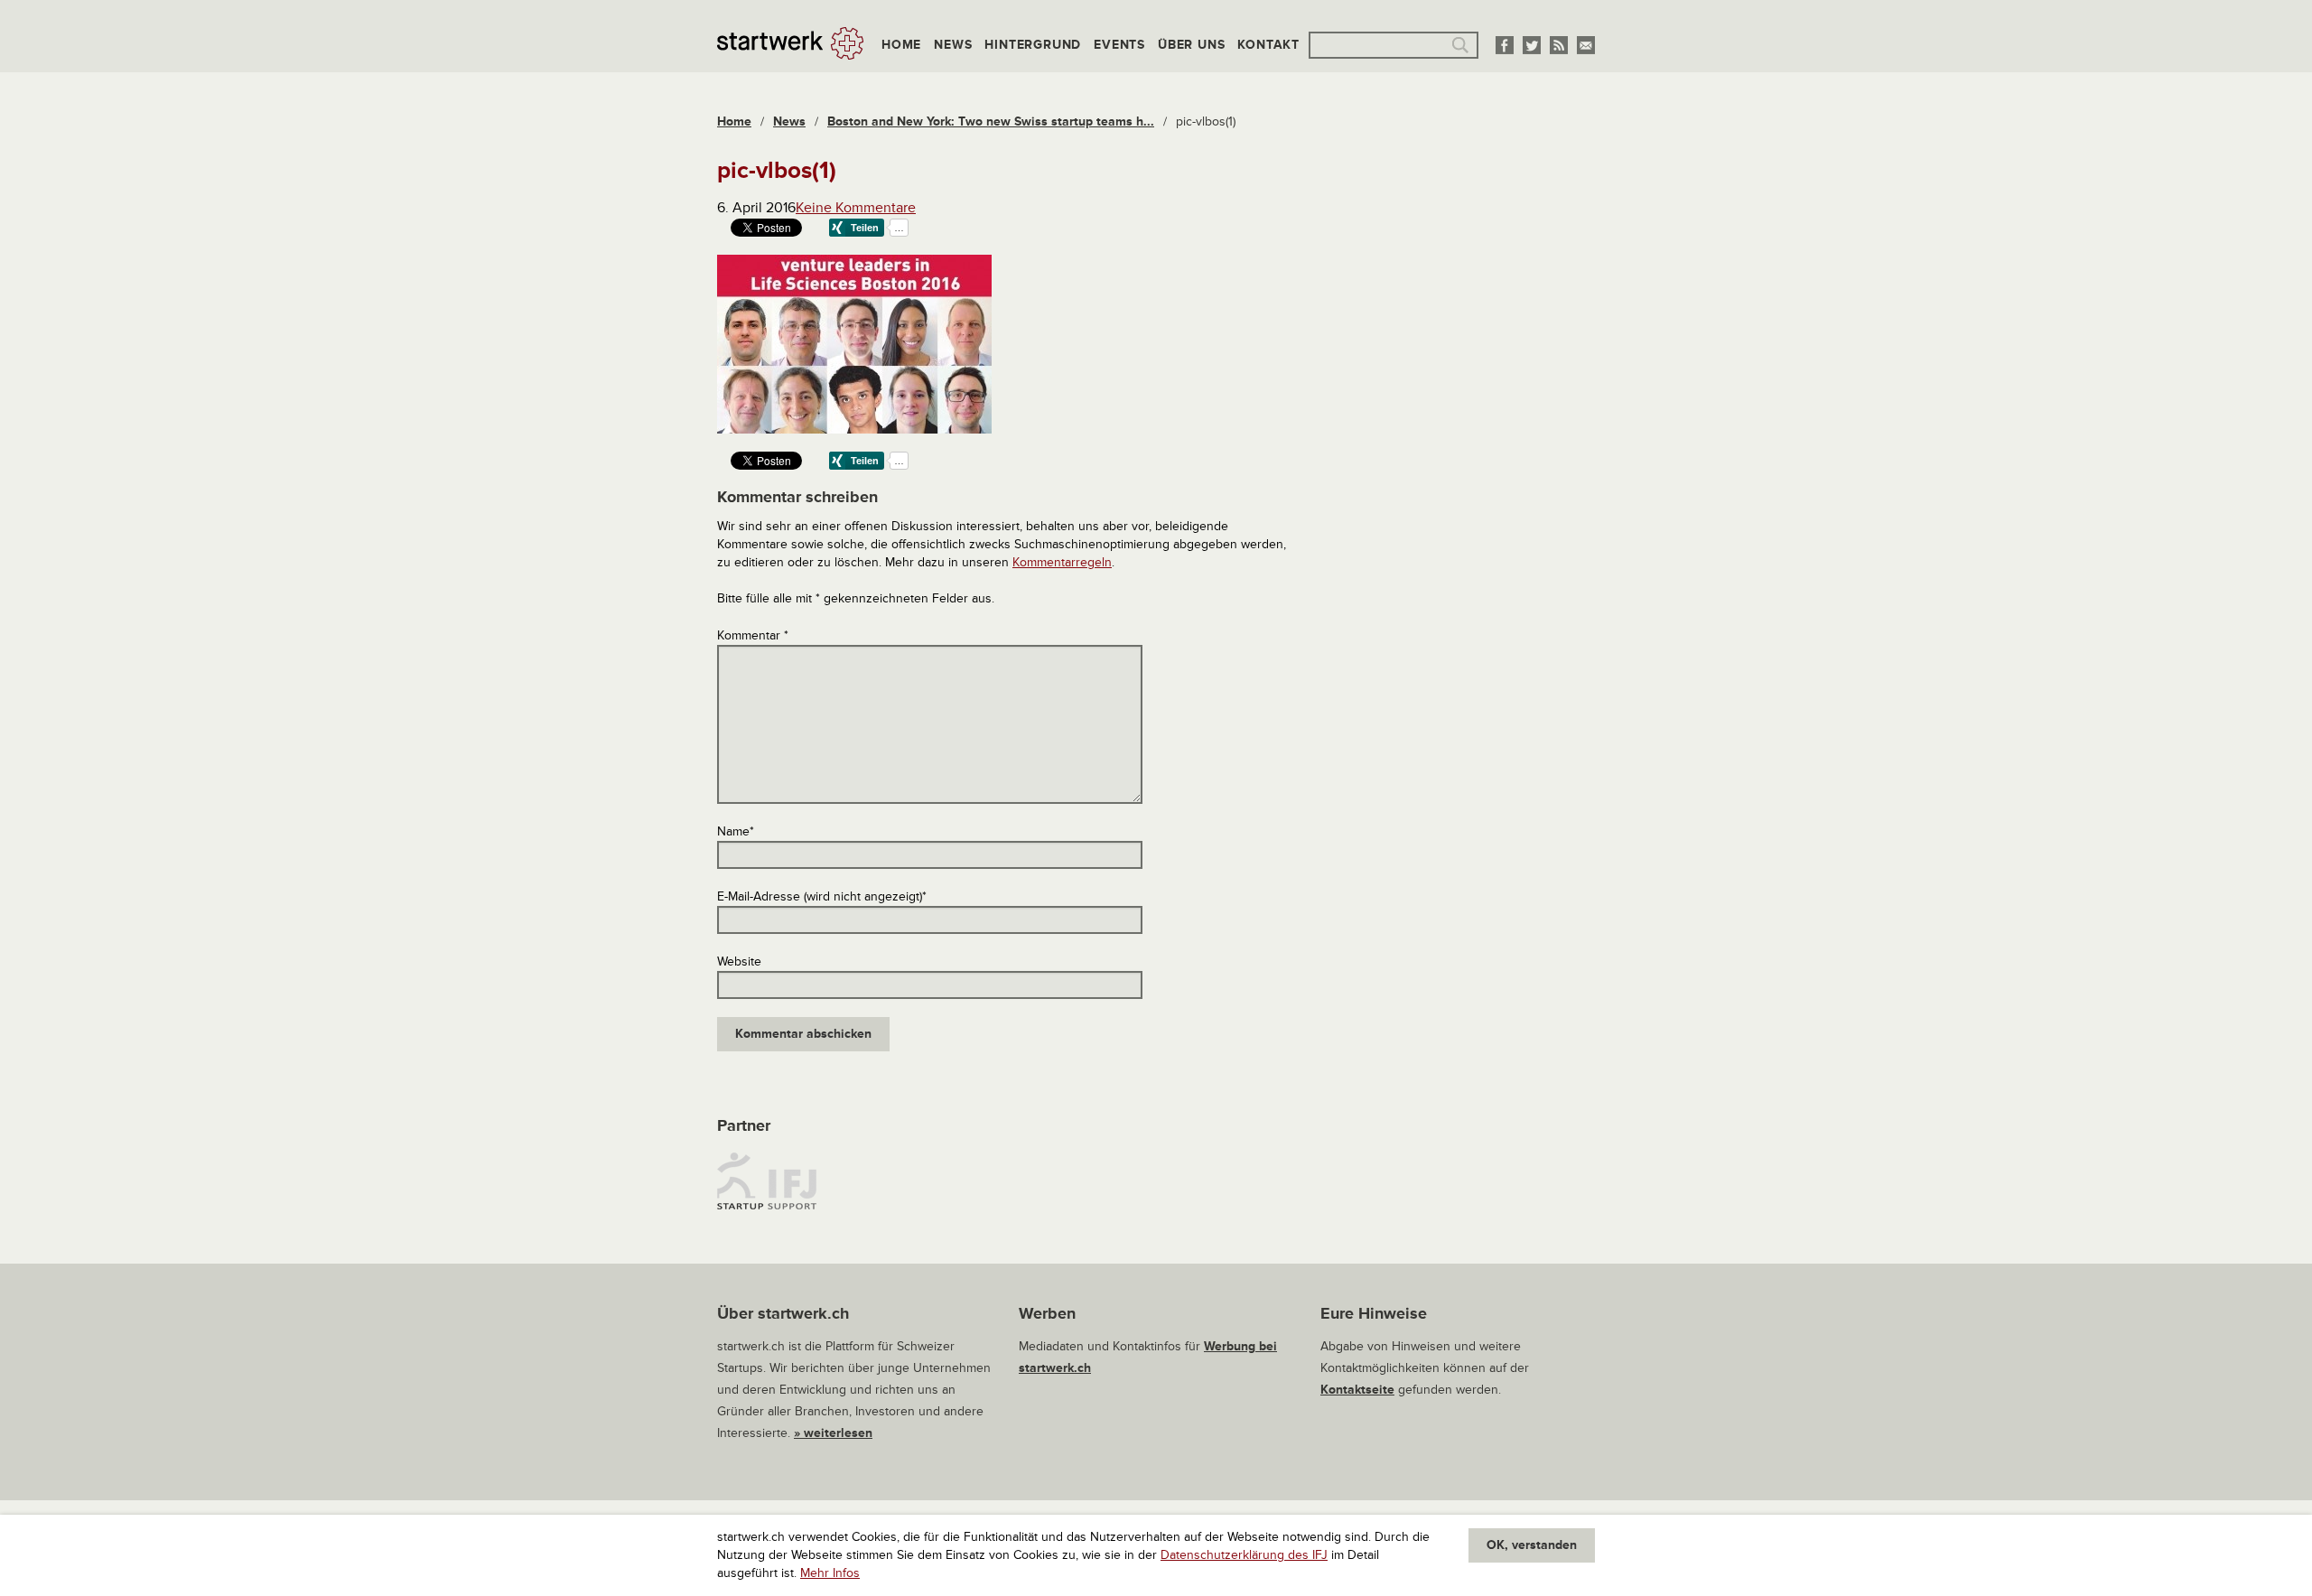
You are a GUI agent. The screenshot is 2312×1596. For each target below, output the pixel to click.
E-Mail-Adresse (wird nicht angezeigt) (822, 896)
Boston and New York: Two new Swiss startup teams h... (991, 121)
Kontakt (1268, 45)
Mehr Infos (830, 1573)
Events (1119, 45)
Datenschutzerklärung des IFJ (1244, 1555)
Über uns (1191, 45)
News (953, 45)
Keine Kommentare (856, 208)
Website (739, 961)
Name (736, 831)
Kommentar (753, 635)
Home (901, 45)
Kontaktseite (1357, 1390)
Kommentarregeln (1062, 562)
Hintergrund (1033, 45)
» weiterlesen (833, 1433)
